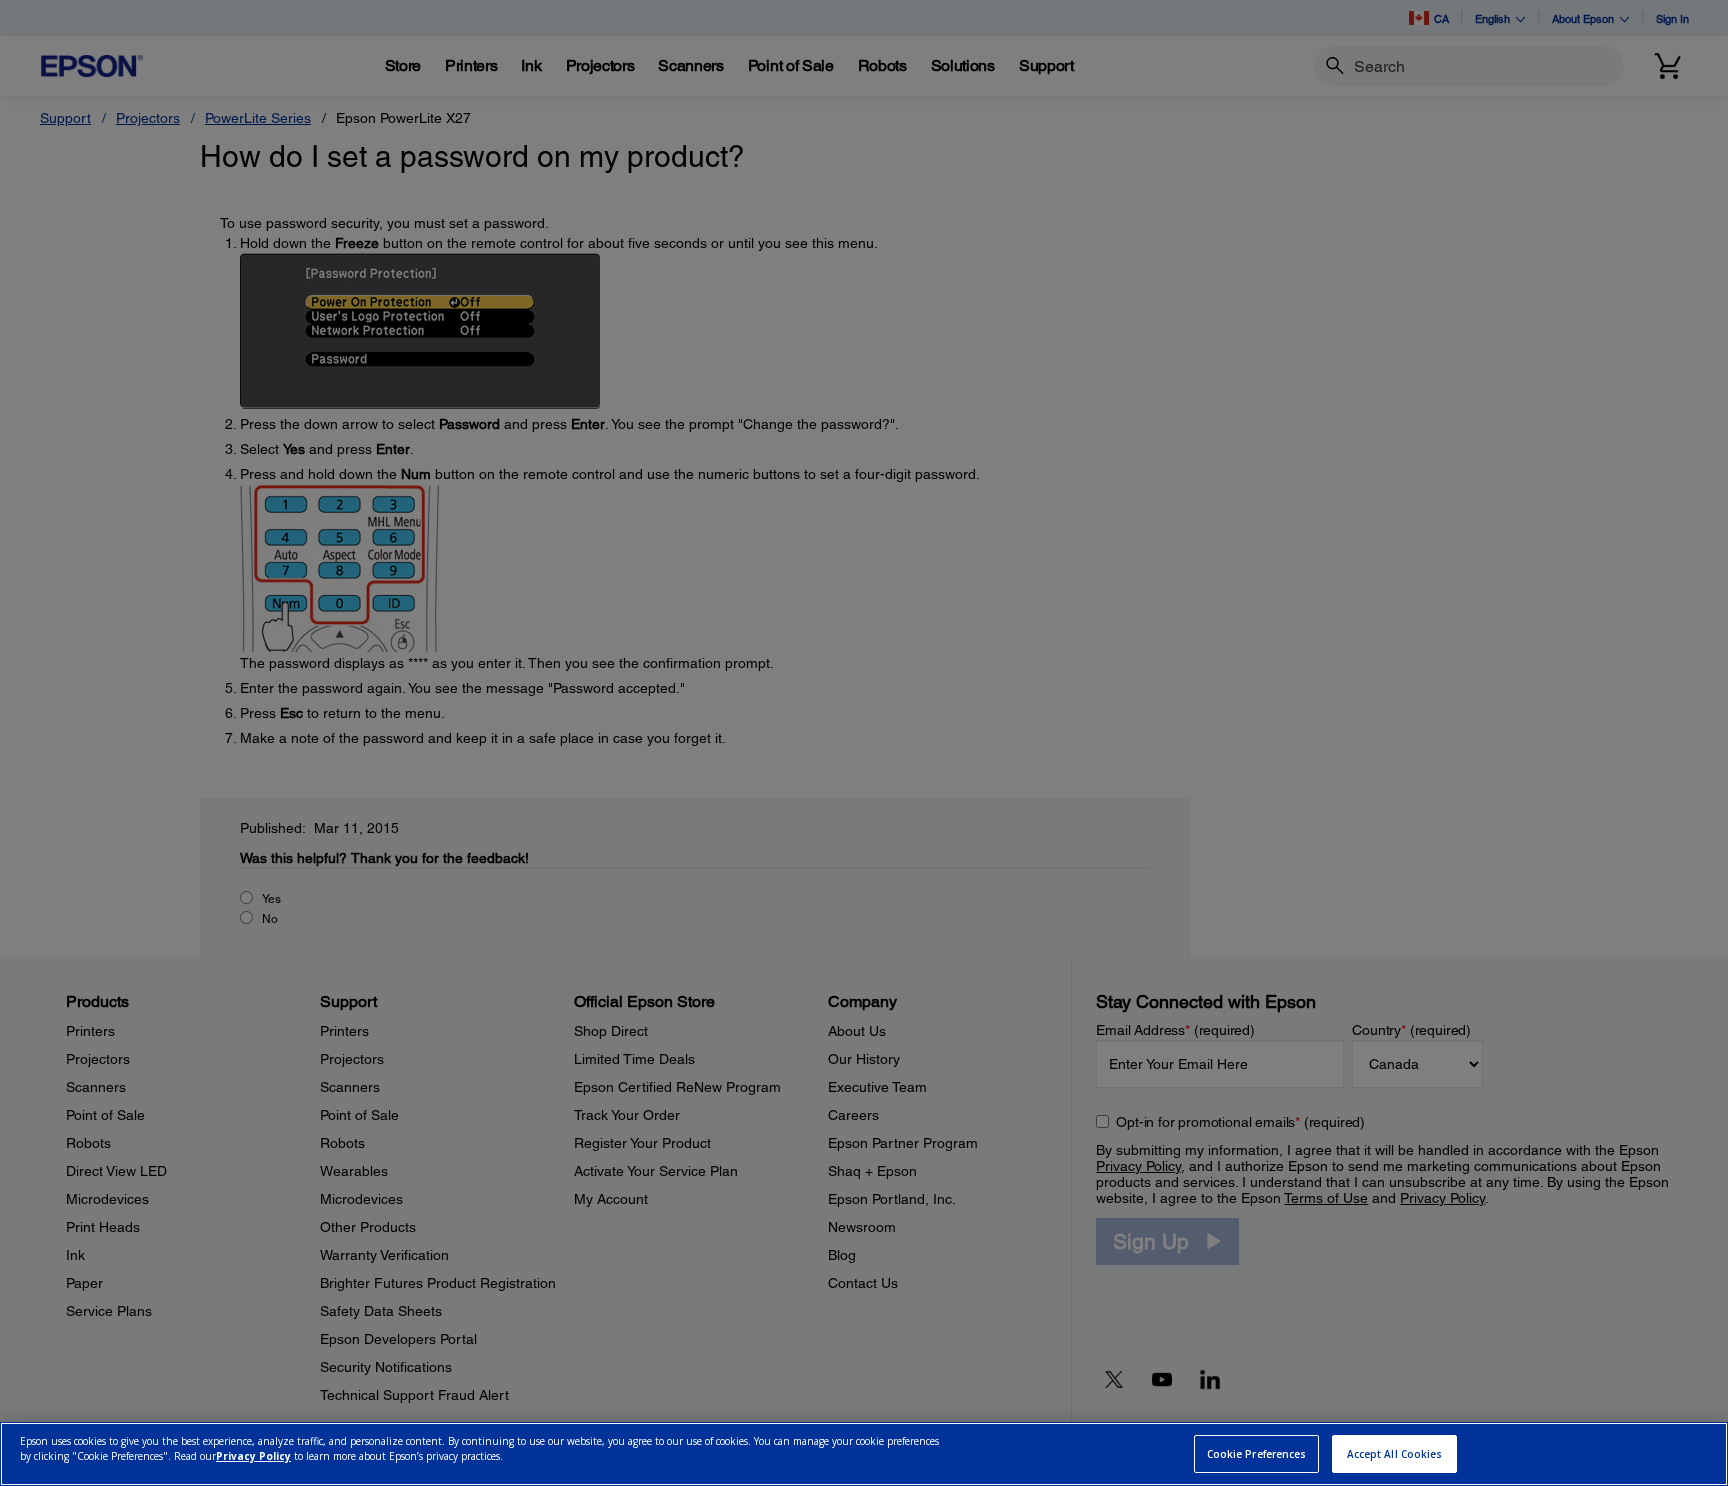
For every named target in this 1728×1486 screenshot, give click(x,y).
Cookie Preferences (1257, 1454)
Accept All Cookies (1395, 1454)
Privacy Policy (253, 1457)
